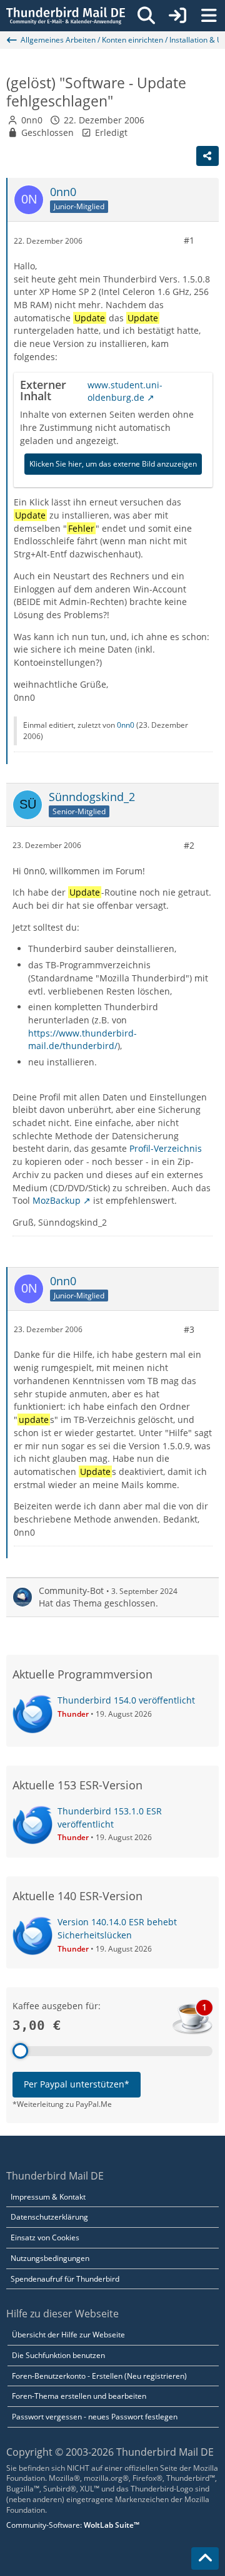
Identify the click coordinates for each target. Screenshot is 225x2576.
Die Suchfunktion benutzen (58, 2355)
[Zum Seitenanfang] (205, 2558)
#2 (189, 845)
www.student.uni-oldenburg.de (125, 391)
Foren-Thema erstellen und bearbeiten (79, 2396)
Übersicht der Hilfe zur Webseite (68, 2335)
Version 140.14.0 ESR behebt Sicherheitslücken (117, 1928)
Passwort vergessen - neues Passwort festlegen (95, 2417)
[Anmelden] (177, 16)
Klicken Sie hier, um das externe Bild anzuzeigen (113, 464)
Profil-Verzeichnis (166, 1148)
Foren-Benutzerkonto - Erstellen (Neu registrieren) (99, 2376)
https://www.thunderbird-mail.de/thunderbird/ (82, 1040)
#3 (189, 1329)
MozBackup (57, 1200)
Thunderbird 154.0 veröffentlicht (126, 1700)
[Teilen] (207, 156)
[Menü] (209, 16)
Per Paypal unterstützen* (77, 2084)
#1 (189, 240)
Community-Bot (71, 1591)
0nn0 (32, 120)
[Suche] (146, 16)
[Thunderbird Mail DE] (66, 16)
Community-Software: (73, 2525)
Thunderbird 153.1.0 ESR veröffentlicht (110, 1818)
